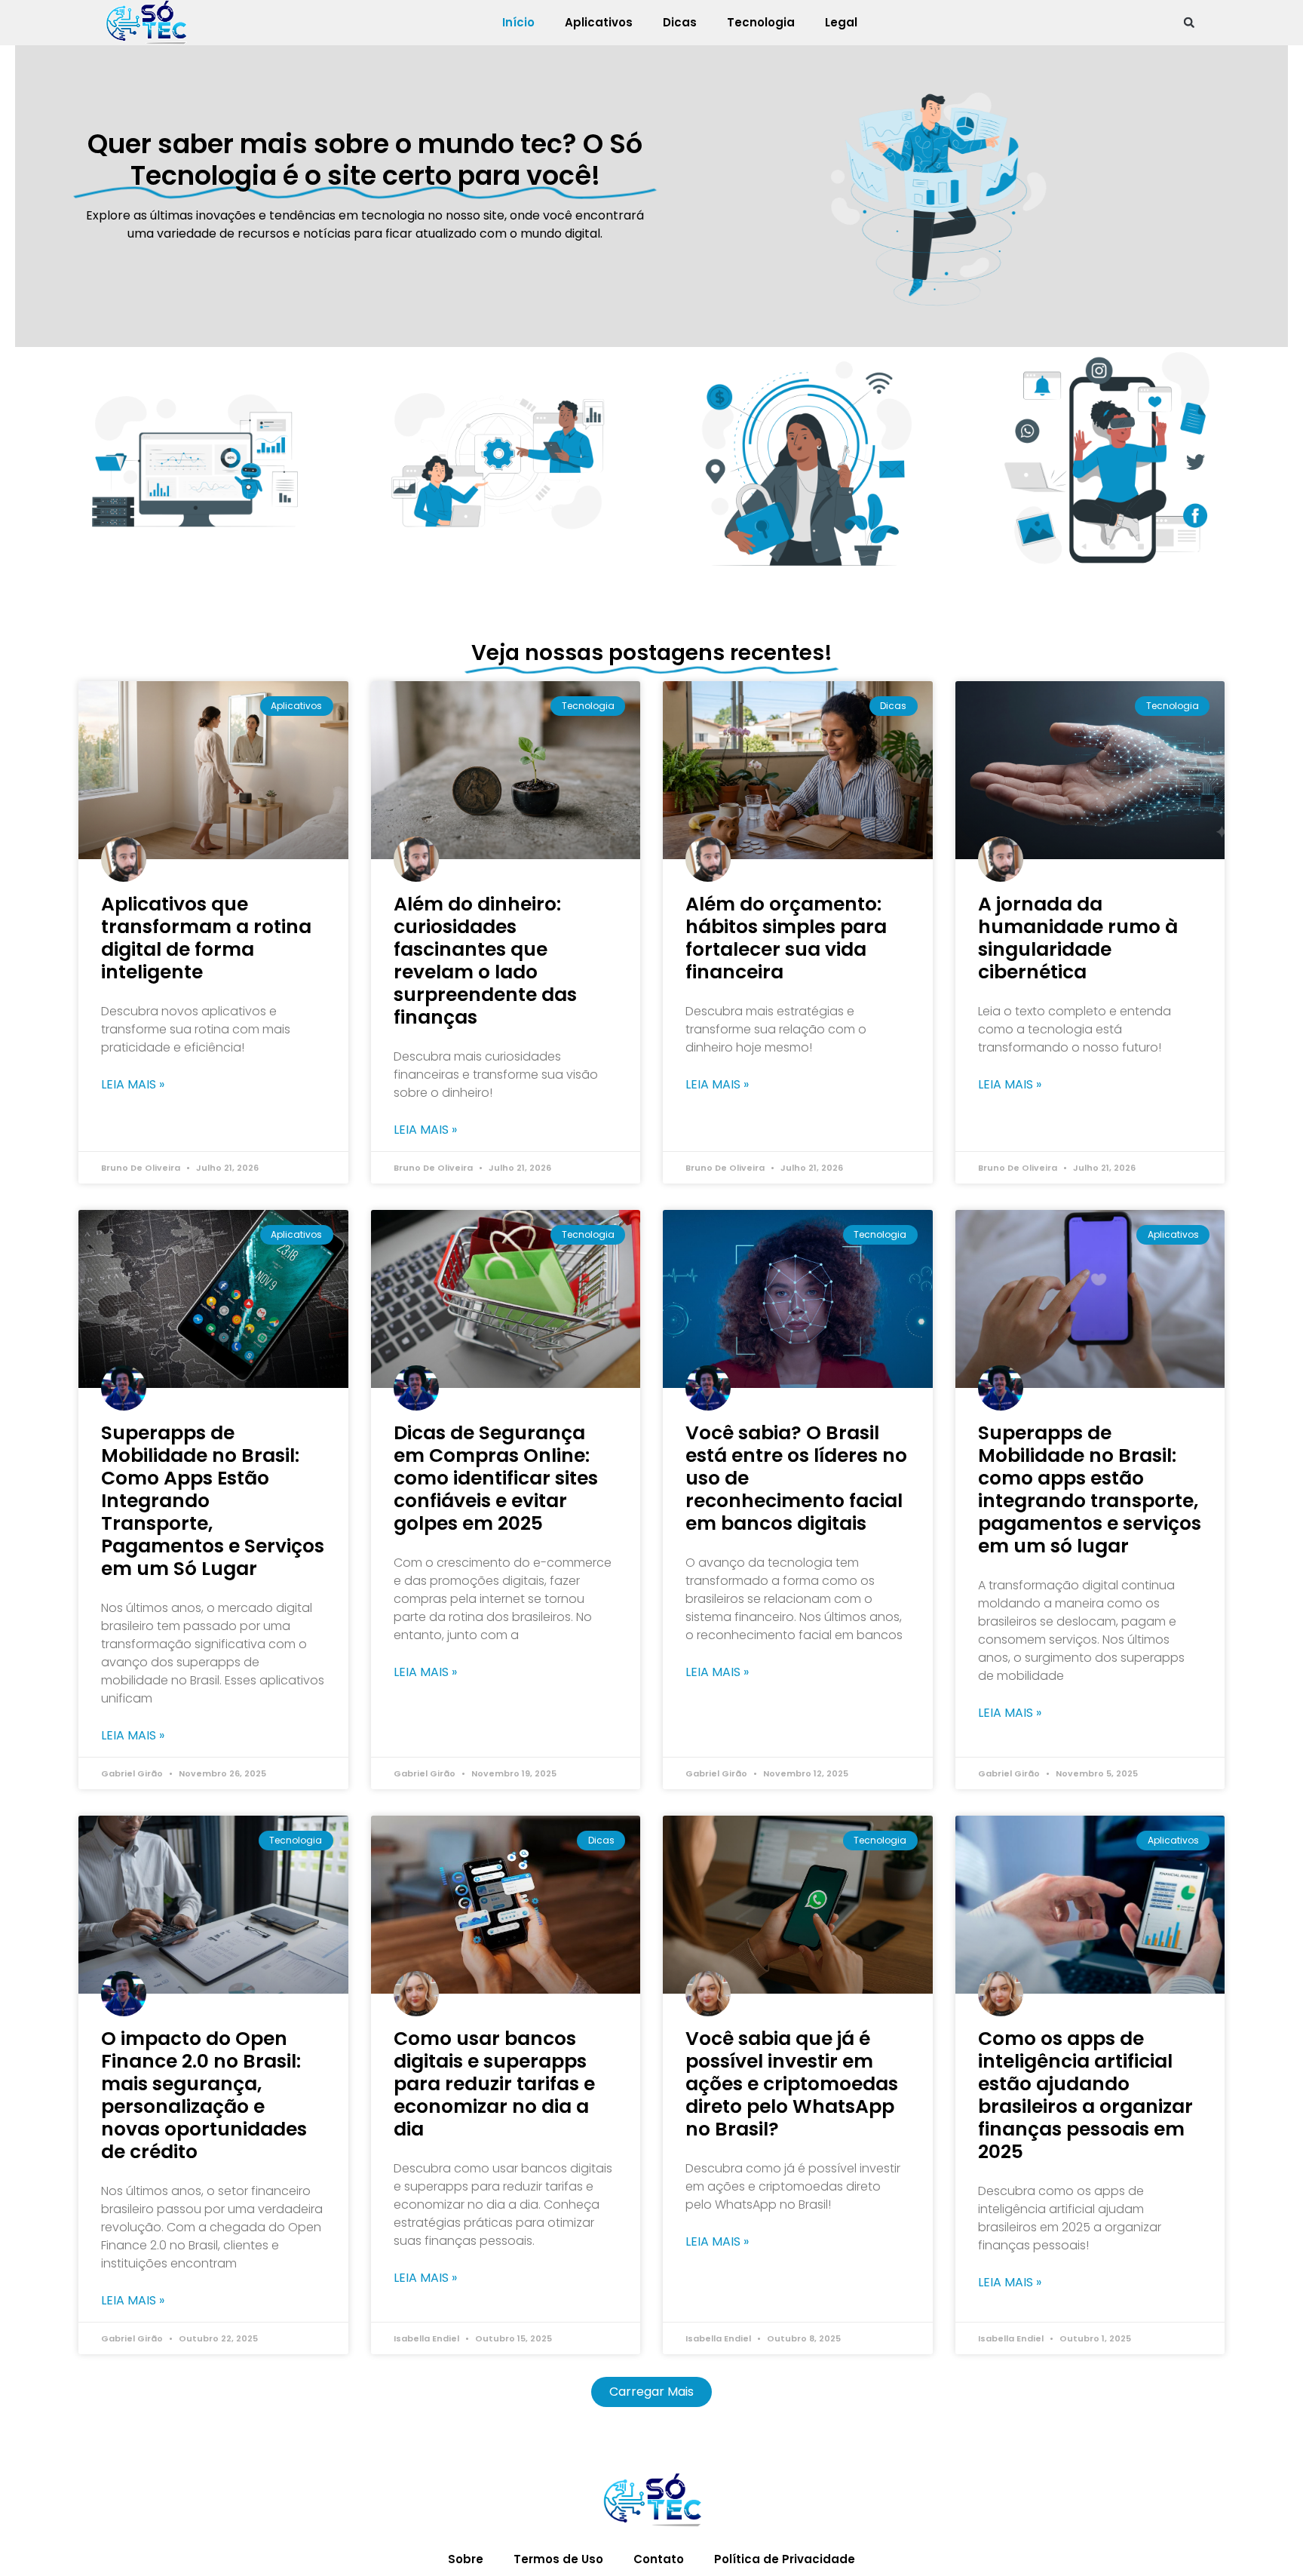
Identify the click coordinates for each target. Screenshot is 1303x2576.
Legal (841, 22)
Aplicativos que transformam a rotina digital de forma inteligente (206, 938)
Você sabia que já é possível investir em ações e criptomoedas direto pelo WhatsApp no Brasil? (792, 2084)
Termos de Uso (558, 2559)
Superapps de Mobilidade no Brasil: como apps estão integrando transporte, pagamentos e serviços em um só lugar (1090, 1489)
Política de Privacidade (785, 2559)
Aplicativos (599, 22)
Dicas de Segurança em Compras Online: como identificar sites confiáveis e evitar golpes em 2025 (496, 1478)
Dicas (680, 22)
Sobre (466, 2559)
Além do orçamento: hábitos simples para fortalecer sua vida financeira (786, 938)
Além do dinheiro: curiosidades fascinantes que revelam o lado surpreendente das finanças (485, 961)
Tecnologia (761, 22)
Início (518, 22)
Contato (659, 2559)
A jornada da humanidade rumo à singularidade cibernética (1078, 938)
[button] (1189, 23)
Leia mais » (133, 1085)
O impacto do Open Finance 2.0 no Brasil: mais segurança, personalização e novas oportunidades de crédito (204, 2095)
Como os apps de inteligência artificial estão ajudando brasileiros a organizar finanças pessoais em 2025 (1085, 2095)
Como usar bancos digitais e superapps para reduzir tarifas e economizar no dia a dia (494, 2084)
